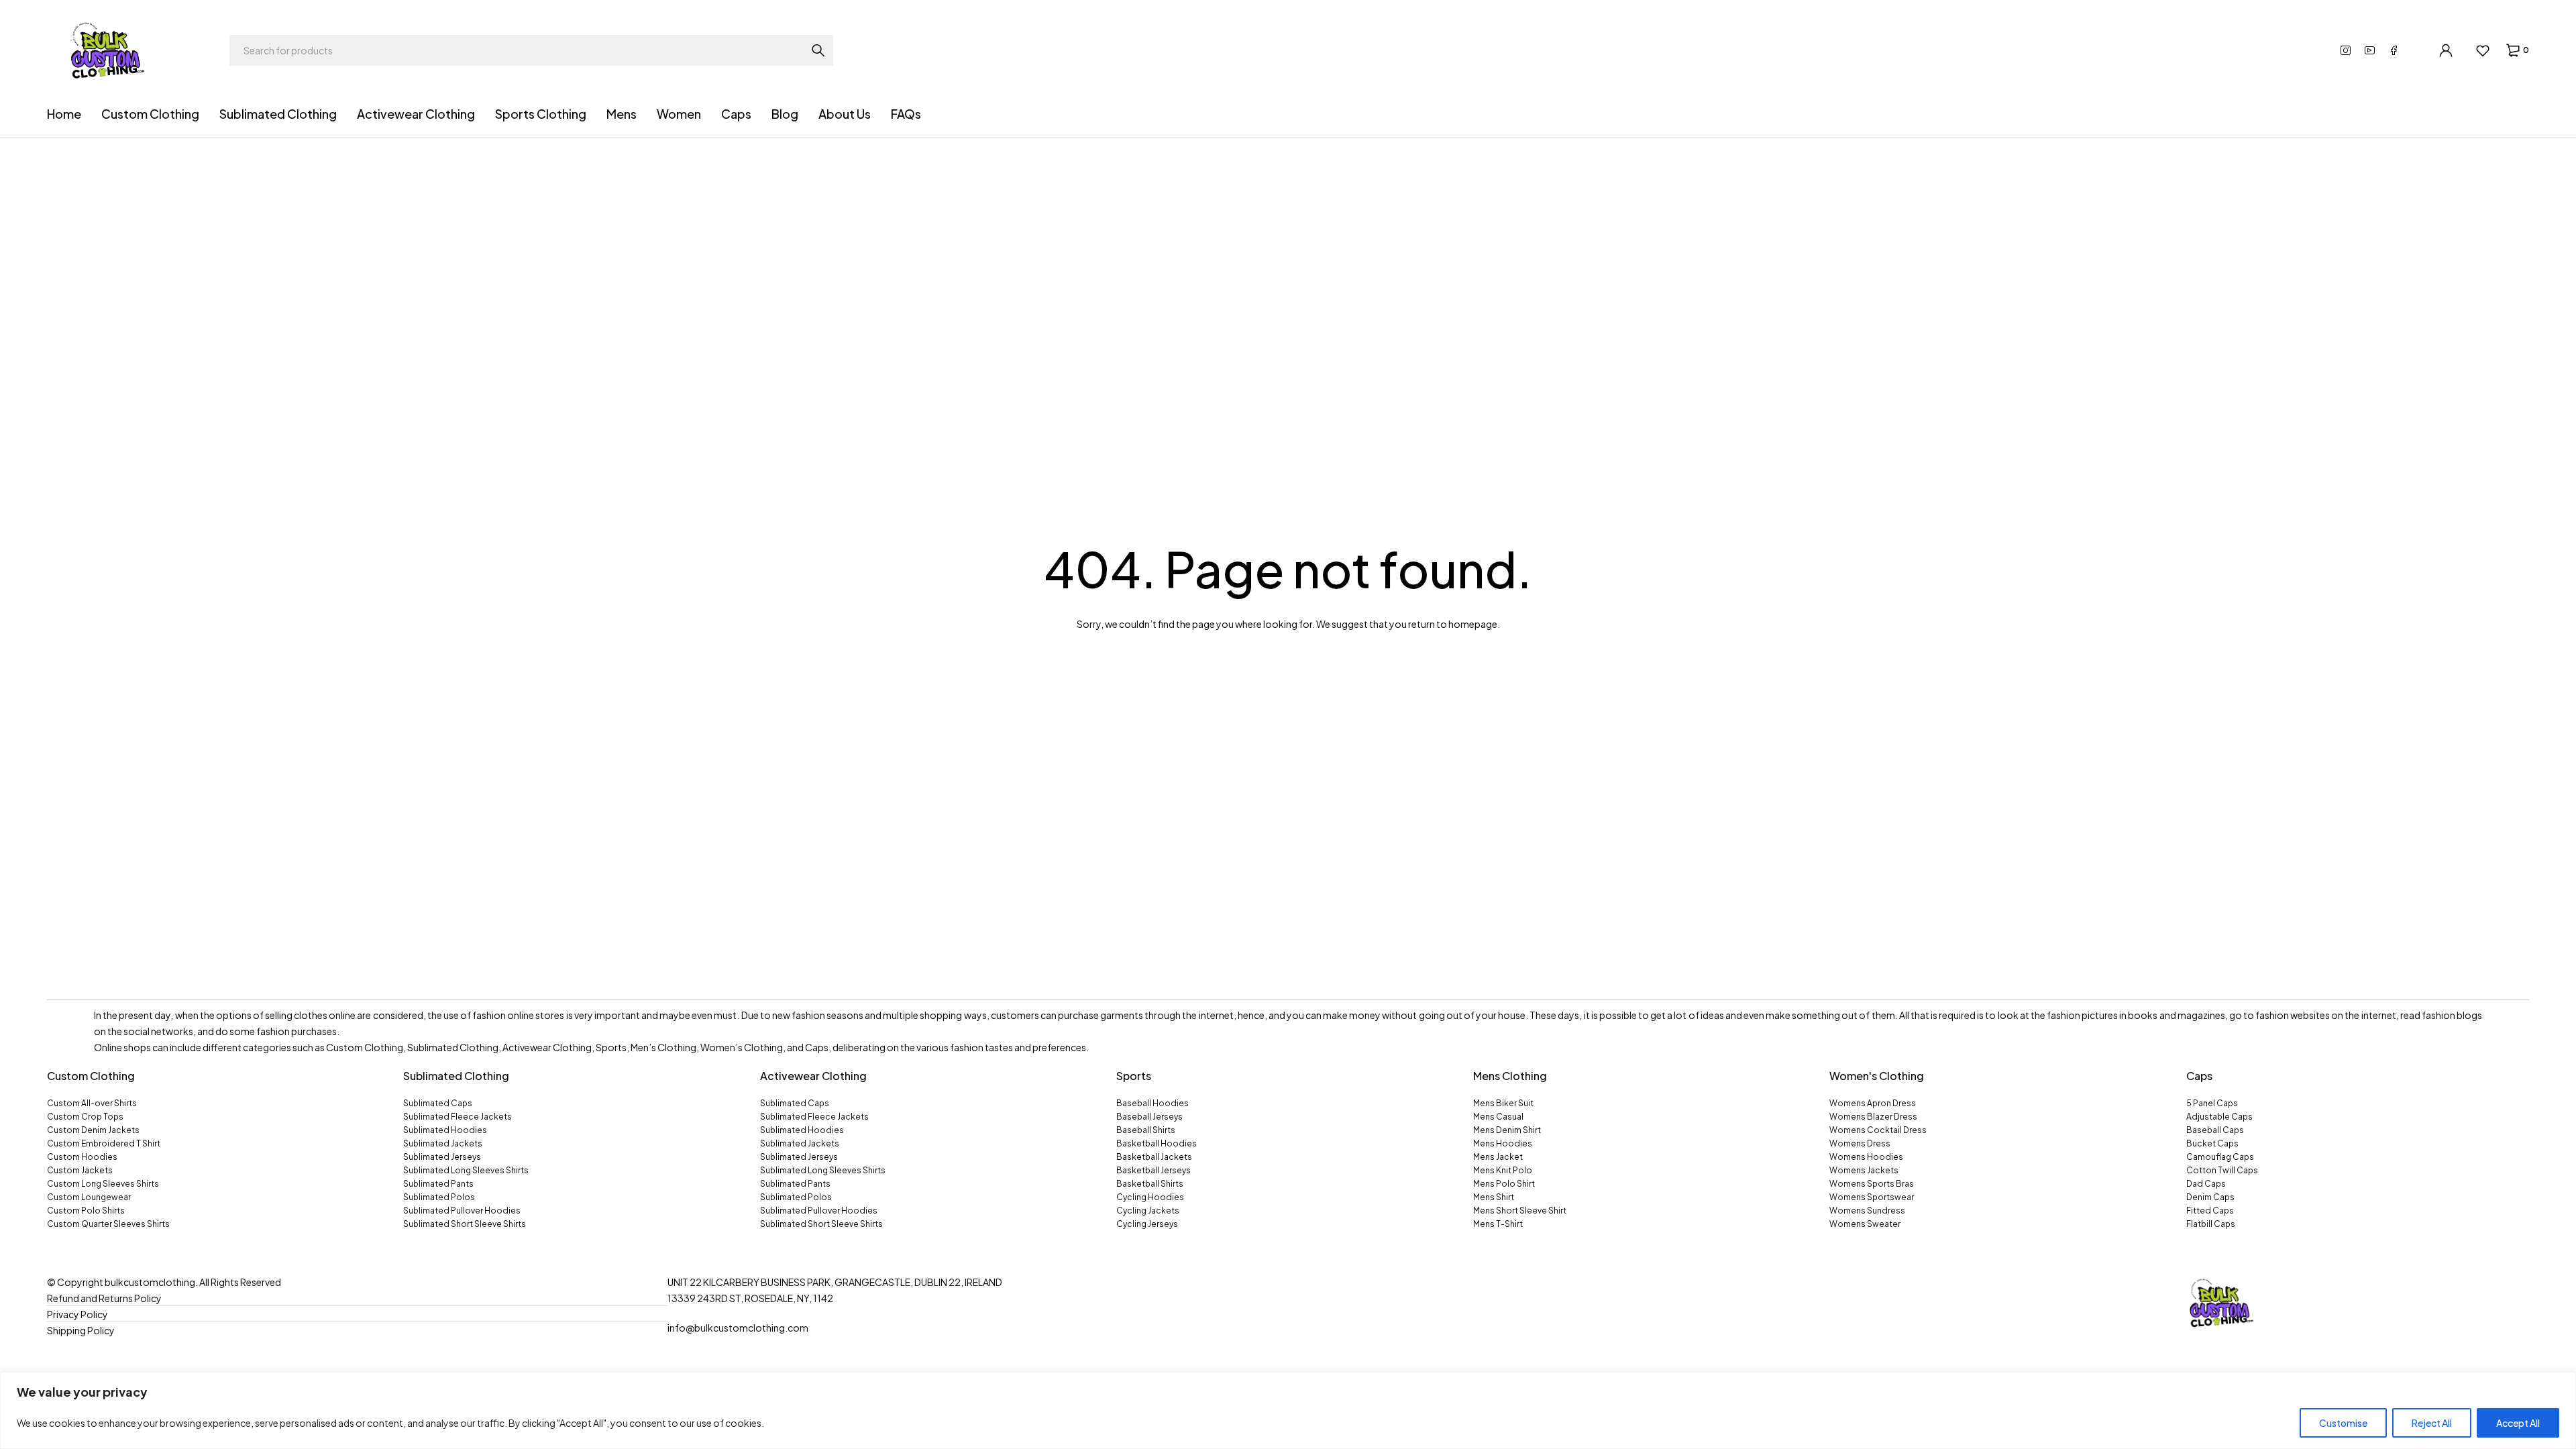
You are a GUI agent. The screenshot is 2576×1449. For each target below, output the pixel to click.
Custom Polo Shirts (86, 1211)
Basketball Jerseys (1153, 1170)
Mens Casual (1498, 1117)
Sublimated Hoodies (445, 1130)
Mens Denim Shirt (1507, 1130)
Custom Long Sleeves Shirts (103, 1184)
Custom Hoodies (82, 1157)
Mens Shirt (1494, 1197)
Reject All (2432, 1423)
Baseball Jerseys (1149, 1117)
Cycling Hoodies (1150, 1197)
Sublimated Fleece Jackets (458, 1117)
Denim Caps (2210, 1197)
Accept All (2518, 1423)
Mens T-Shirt (1498, 1224)
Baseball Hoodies (1152, 1103)
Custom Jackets (80, 1170)
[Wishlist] (2482, 50)
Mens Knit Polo (1503, 1170)
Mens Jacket (1498, 1157)
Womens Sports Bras (1872, 1184)
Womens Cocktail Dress (1878, 1130)
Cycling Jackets (1148, 1211)
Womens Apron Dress (1873, 1103)
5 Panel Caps (2212, 1103)
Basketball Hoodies (1157, 1143)
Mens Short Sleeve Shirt (1520, 1211)
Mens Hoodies (1503, 1143)
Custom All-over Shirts (92, 1103)
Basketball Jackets (1154, 1157)
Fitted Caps (2210, 1211)
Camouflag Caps (2220, 1157)
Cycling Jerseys (1147, 1224)
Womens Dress (1860, 1143)
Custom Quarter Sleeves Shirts (108, 1224)
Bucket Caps (2212, 1143)
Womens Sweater (1865, 1224)
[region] (1288, 1410)
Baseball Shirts (1146, 1130)
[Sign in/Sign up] (2446, 50)
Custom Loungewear (89, 1197)
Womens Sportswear (1872, 1197)
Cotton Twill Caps (2222, 1170)
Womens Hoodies (1866, 1157)
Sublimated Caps (438, 1103)
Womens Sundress (1867, 1211)
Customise (2343, 1423)
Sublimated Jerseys (442, 1157)
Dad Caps (2206, 1184)
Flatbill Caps (2211, 1224)
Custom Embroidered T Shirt (104, 1143)
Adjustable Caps (2219, 1117)
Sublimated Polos (439, 1197)
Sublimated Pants (438, 1184)
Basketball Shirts (1150, 1184)
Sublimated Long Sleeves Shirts (466, 1170)
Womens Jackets (1864, 1170)
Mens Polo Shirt (1504, 1184)
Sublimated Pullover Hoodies (462, 1211)
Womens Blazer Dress (1873, 1117)
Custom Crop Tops (85, 1117)
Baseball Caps (2215, 1130)
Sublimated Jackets (443, 1143)
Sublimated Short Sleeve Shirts (465, 1224)
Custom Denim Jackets (93, 1130)
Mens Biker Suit (1503, 1103)
